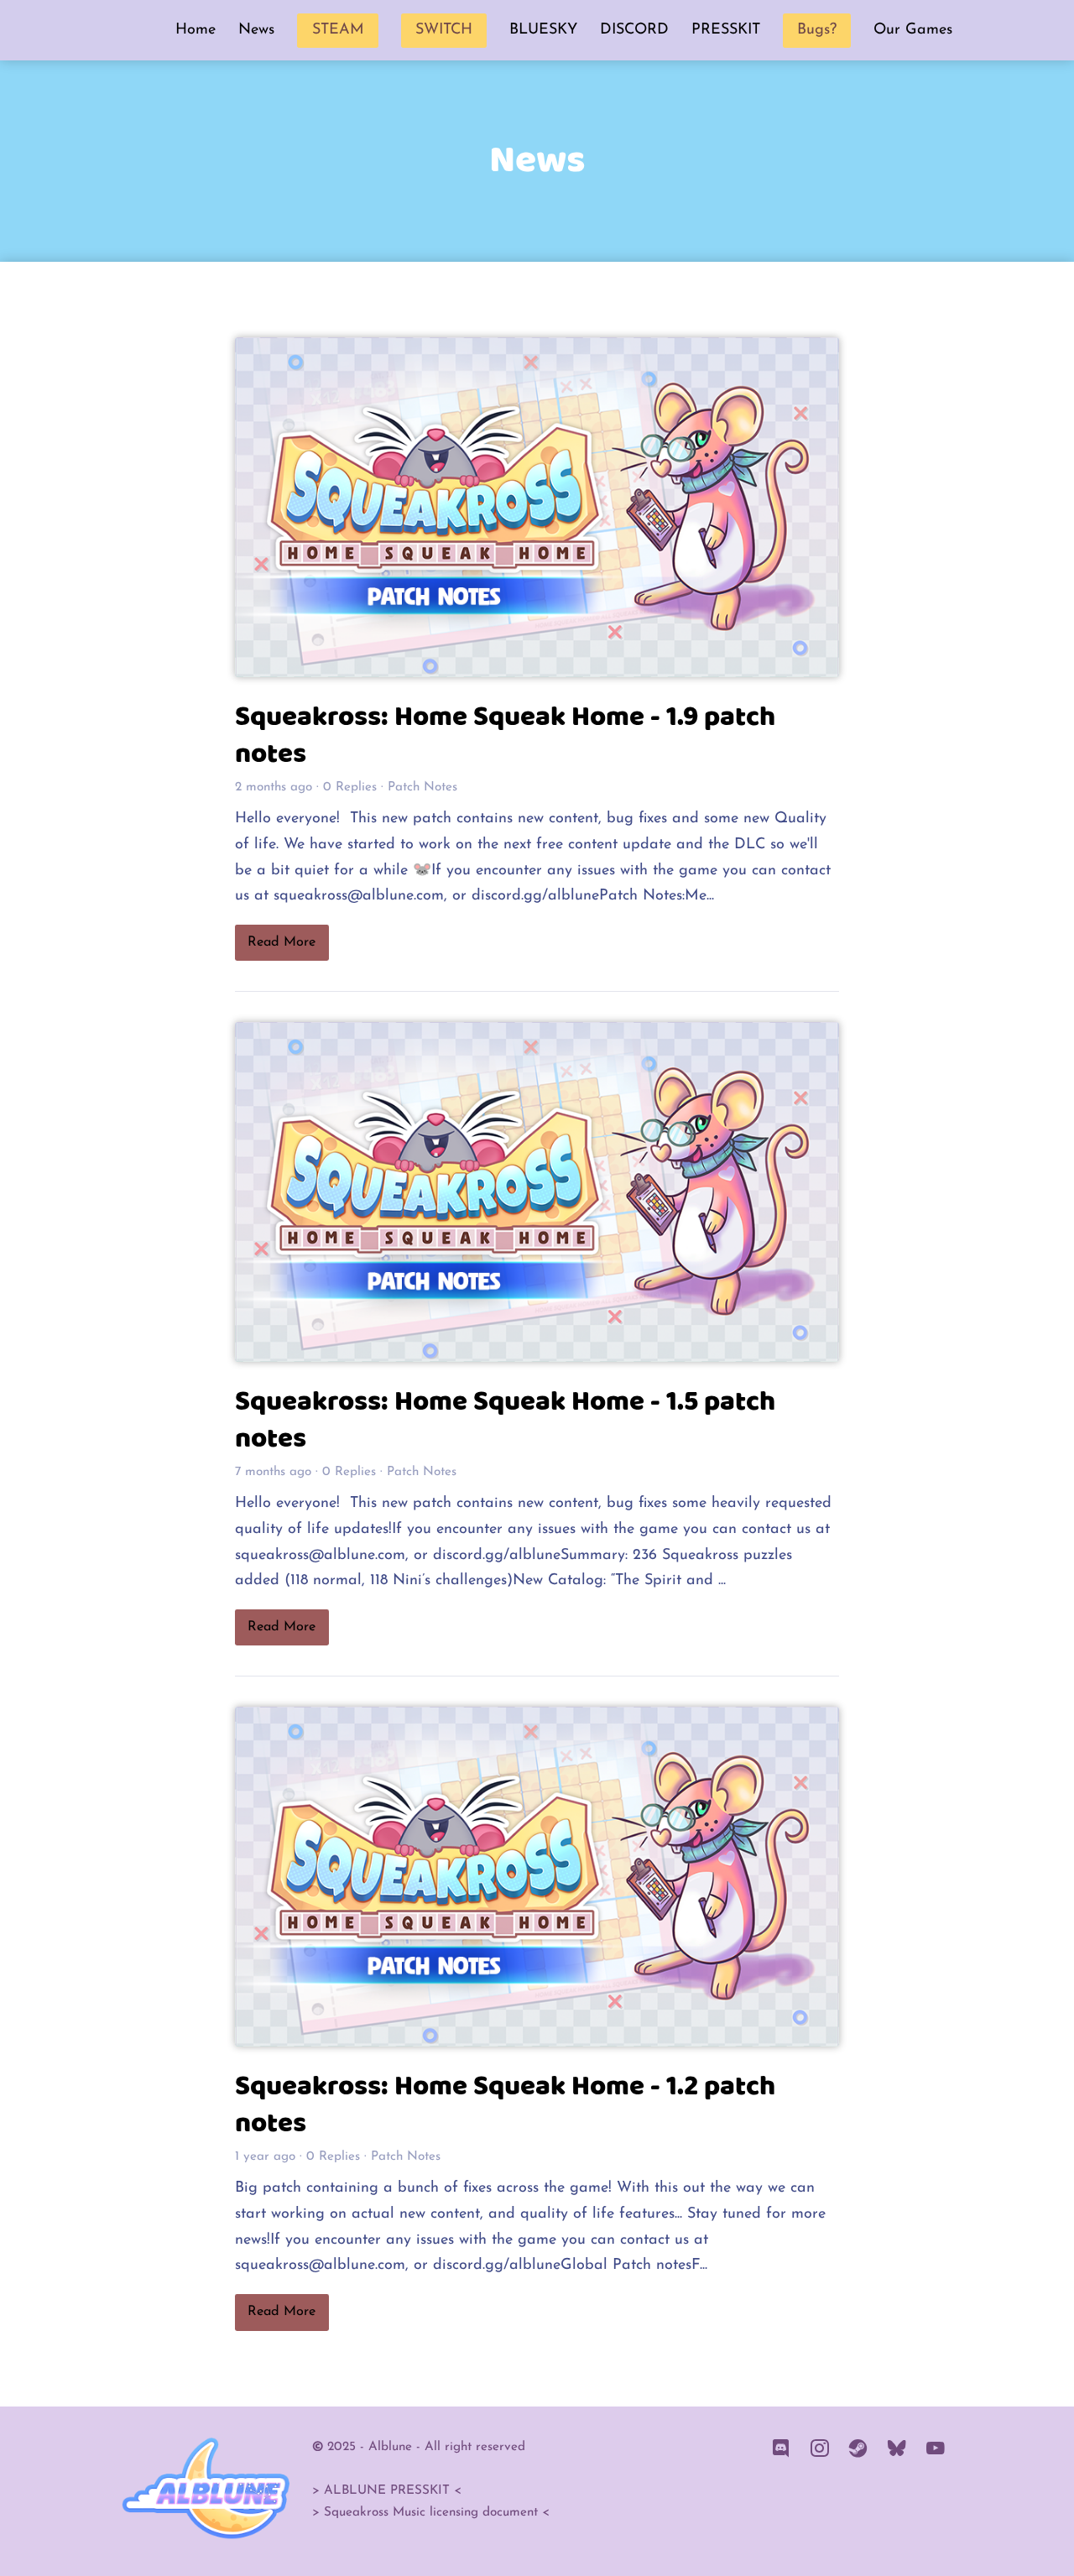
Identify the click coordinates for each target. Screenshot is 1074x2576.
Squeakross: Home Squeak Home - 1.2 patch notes (505, 2105)
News (256, 30)
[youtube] (936, 2449)
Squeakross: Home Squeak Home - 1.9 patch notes (505, 735)
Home (196, 30)
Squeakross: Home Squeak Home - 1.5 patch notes (505, 1420)
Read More (282, 942)
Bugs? (817, 30)
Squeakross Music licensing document (431, 2513)
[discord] (781, 2449)
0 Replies (350, 787)
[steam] (858, 2449)
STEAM (338, 30)
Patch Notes (422, 787)
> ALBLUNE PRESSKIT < (387, 2491)
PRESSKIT (726, 30)
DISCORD (634, 30)
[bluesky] (897, 2449)
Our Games (913, 30)
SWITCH (444, 30)
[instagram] (820, 2449)
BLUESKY (543, 30)
